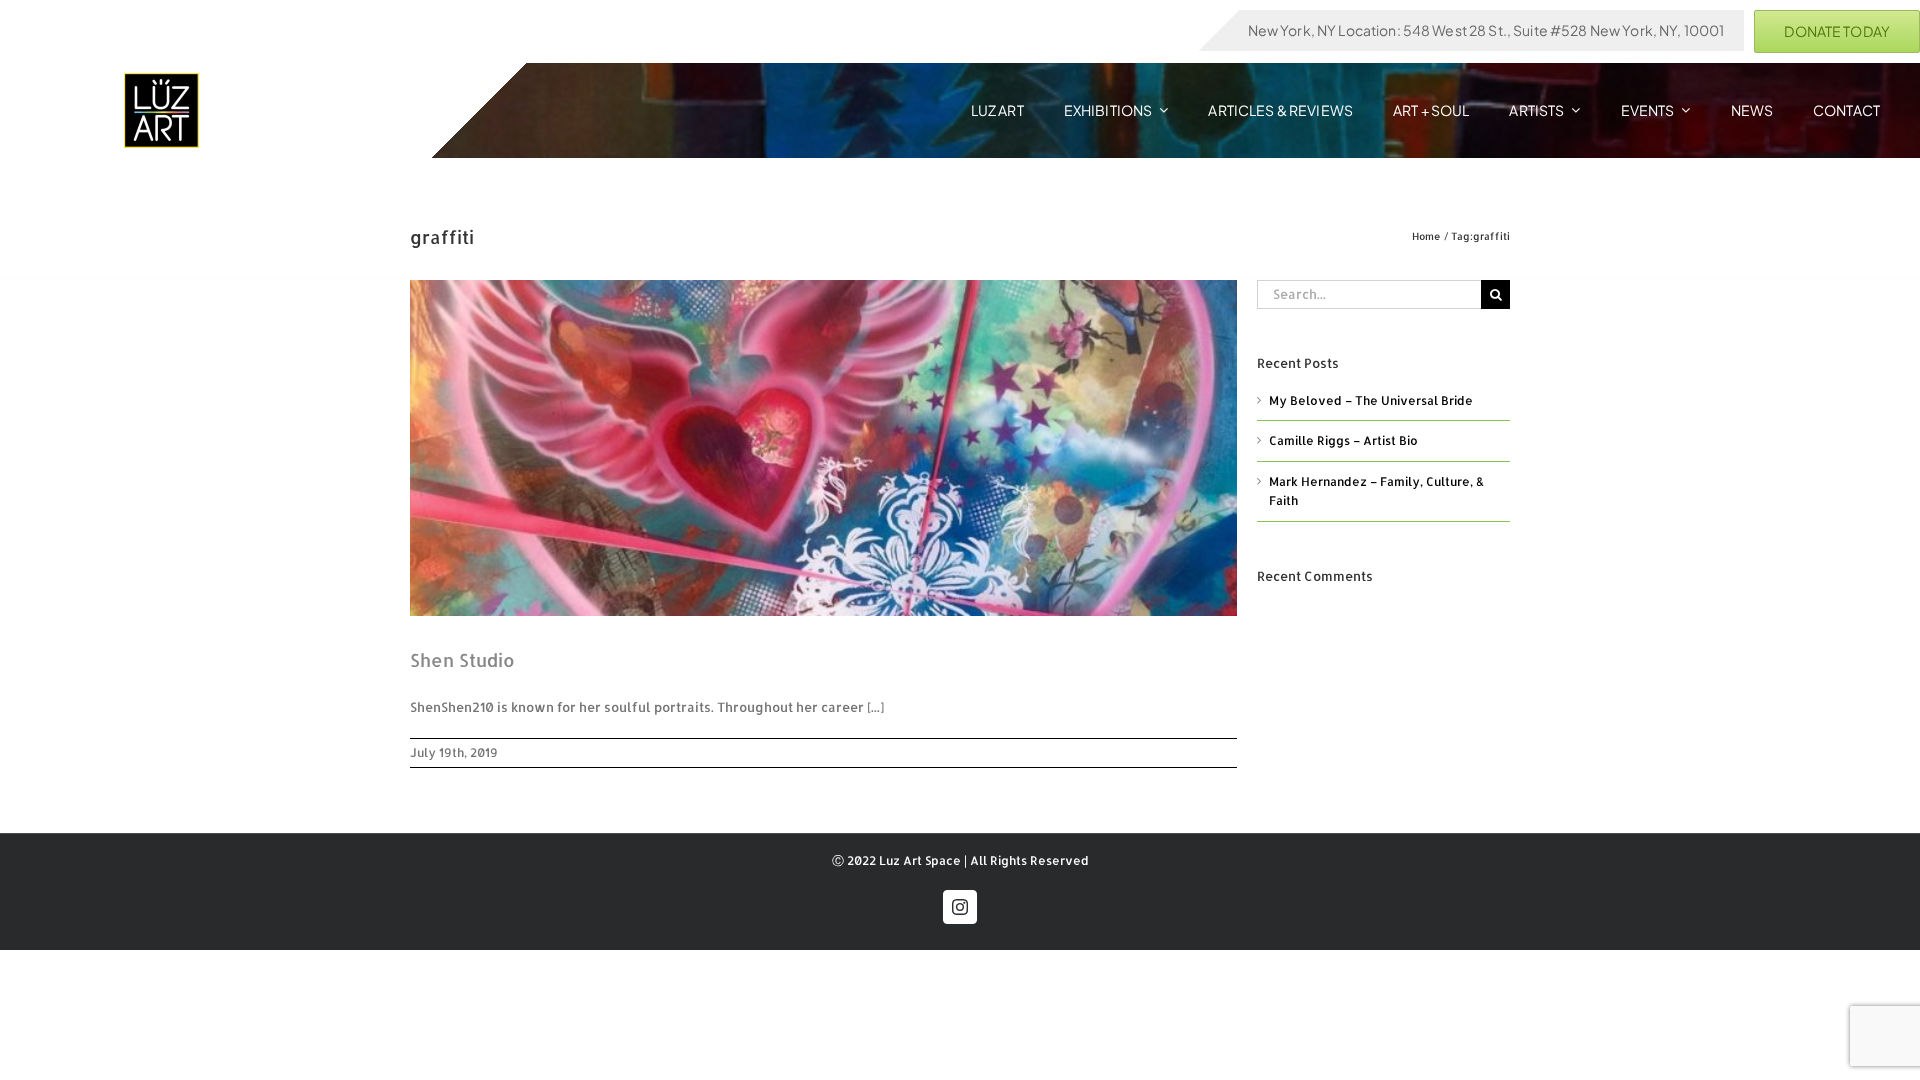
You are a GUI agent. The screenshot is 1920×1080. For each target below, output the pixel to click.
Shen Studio (462, 659)
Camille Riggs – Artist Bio (1343, 440)
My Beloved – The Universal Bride (1371, 400)
